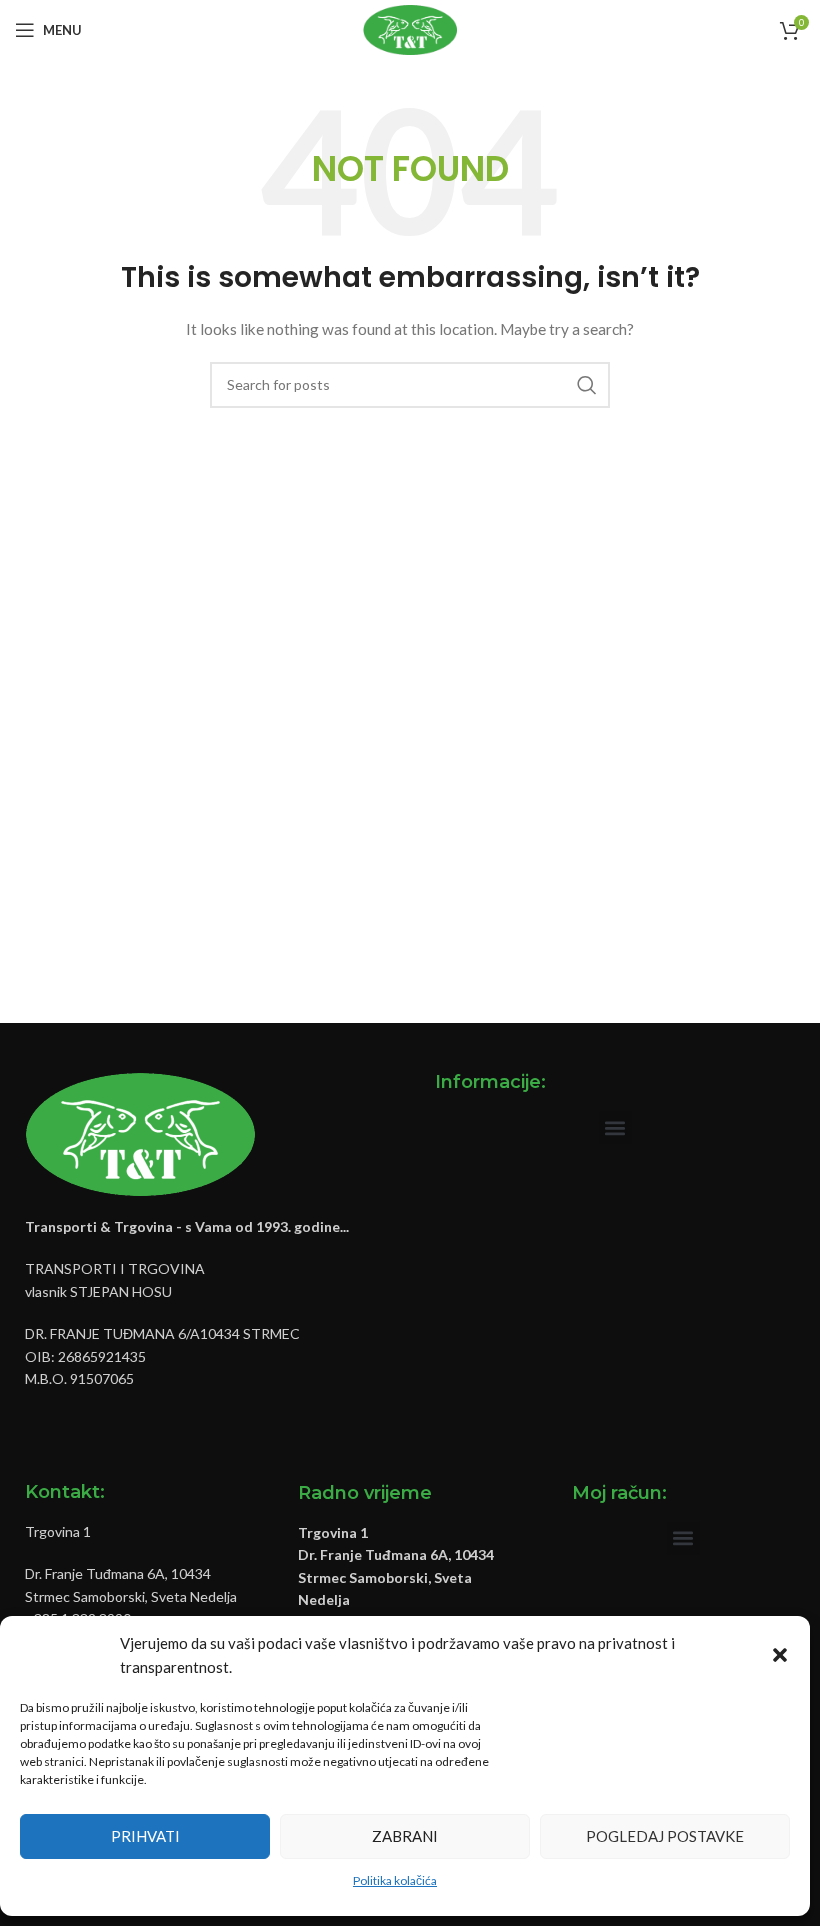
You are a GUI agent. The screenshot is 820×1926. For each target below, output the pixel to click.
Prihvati (145, 1836)
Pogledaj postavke (665, 1836)
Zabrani (405, 1836)
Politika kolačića (395, 1880)
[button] (780, 1655)
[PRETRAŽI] (587, 385)
